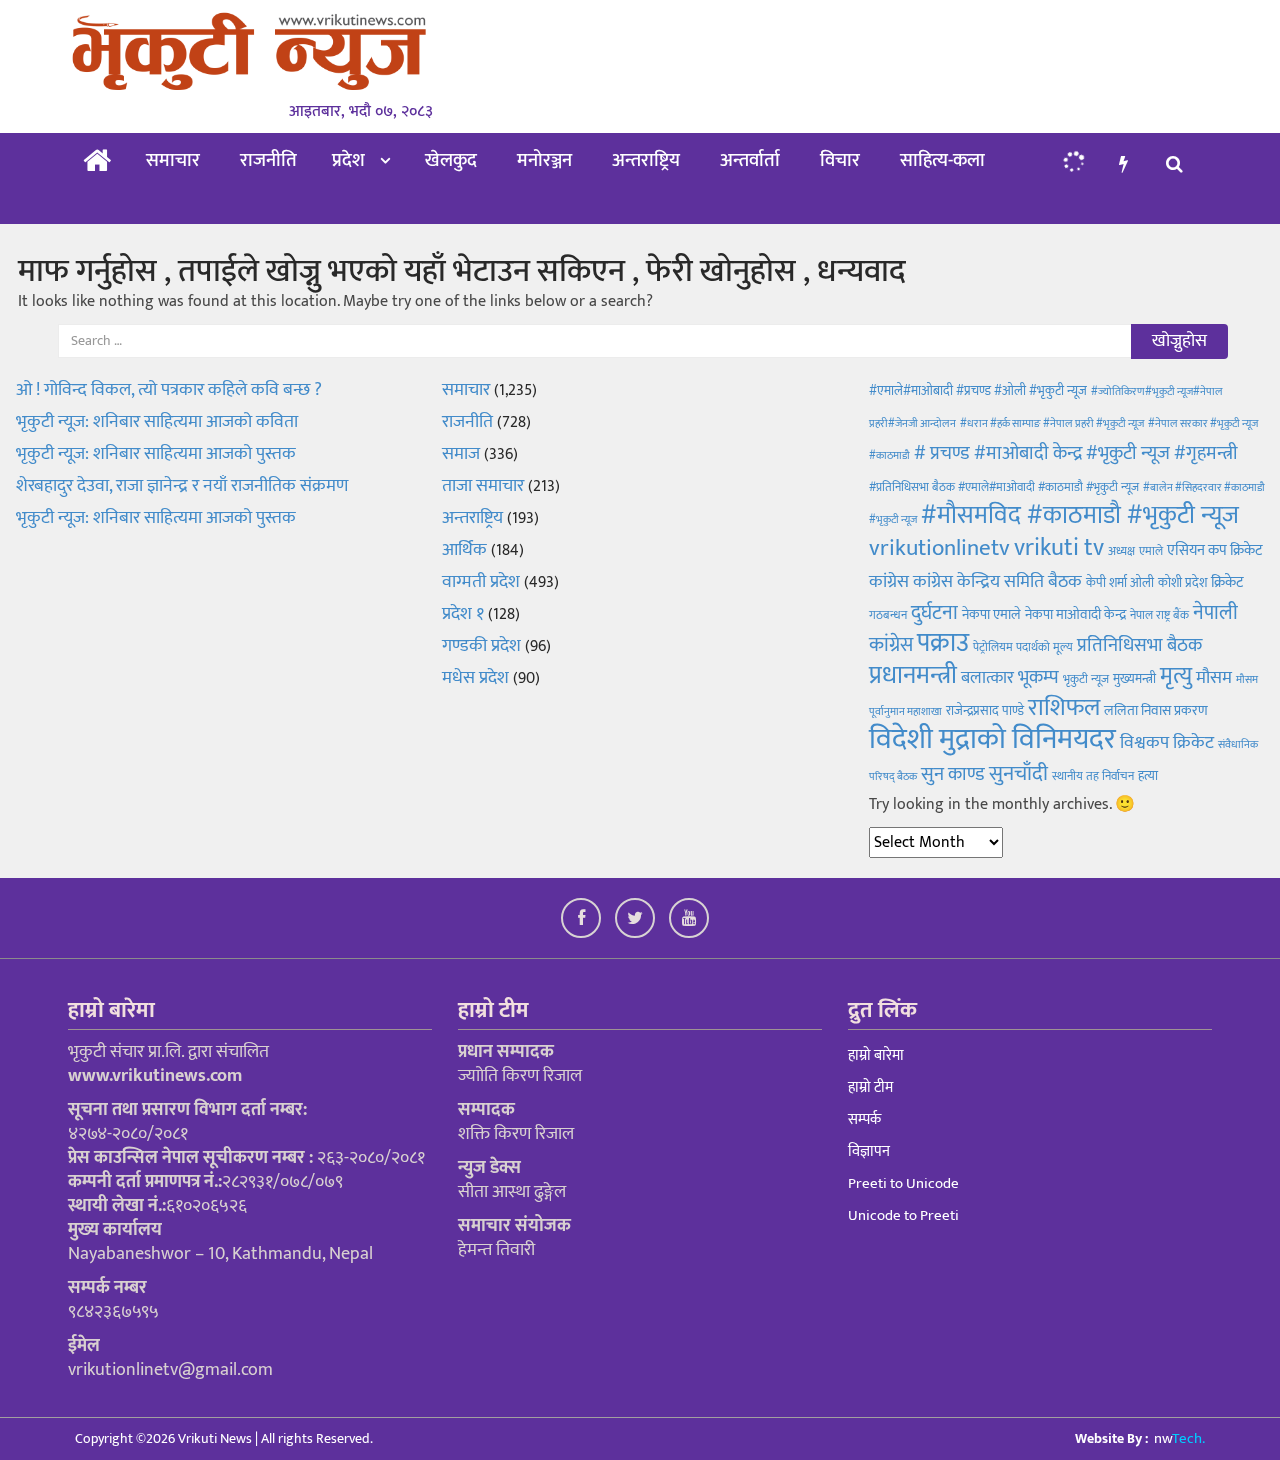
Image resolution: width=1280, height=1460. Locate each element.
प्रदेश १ (463, 614)
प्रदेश (348, 160)
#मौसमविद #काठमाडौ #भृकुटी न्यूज (1080, 515)
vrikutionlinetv (939, 548)
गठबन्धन (888, 615)
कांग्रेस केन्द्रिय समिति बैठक (997, 582)
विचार (840, 160)
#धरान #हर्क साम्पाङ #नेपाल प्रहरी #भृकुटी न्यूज (1052, 424)
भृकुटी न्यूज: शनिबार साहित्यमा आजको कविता (159, 422)
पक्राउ (943, 643)
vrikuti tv (1059, 547)
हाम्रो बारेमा (876, 1055)
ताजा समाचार (483, 486)
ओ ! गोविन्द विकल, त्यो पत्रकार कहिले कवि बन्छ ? (169, 390)
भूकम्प (1038, 677)
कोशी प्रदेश (1182, 583)
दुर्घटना (934, 613)
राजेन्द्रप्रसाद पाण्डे (985, 711)
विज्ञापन (869, 1151)
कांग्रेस (889, 581)
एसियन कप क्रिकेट (1214, 550)
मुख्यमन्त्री (1134, 679)
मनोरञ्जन (544, 160)
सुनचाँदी (1018, 773)
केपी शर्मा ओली (1120, 583)
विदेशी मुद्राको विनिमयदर (992, 739)
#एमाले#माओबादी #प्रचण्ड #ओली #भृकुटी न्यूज (978, 391)
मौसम (1214, 678)
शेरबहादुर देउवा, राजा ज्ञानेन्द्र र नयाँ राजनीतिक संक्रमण (182, 486)
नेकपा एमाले (991, 615)
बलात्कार (987, 678)
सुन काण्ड (953, 774)
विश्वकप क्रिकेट (1167, 742)
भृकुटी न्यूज (1086, 679)
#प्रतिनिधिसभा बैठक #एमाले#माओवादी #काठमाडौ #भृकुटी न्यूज (1004, 487)
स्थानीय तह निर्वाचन (1093, 776)
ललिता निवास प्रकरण (1156, 711)
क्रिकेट (1227, 582)
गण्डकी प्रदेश (481, 646)
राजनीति (268, 160)
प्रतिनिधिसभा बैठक (1139, 645)
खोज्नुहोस (1179, 341)
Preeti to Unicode (903, 1183)
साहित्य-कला (942, 160)
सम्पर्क (864, 1119)
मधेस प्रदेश (475, 678)
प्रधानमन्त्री (913, 675)
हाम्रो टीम (870, 1087)
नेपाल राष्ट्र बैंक (1159, 615)
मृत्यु (1176, 676)
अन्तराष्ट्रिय (646, 160)
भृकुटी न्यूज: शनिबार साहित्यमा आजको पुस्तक (156, 454)
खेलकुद (451, 160)
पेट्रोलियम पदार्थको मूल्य (1023, 647)
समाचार (173, 160)
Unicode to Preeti (903, 1215)
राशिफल (1064, 707)
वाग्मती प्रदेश (481, 582)
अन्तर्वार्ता (750, 160)
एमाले (1151, 551)
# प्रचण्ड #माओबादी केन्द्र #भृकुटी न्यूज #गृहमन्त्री (1076, 453)
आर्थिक (464, 550)
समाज (461, 454)
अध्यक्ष (1121, 551)
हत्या (1148, 776)
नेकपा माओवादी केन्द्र (1075, 615)
